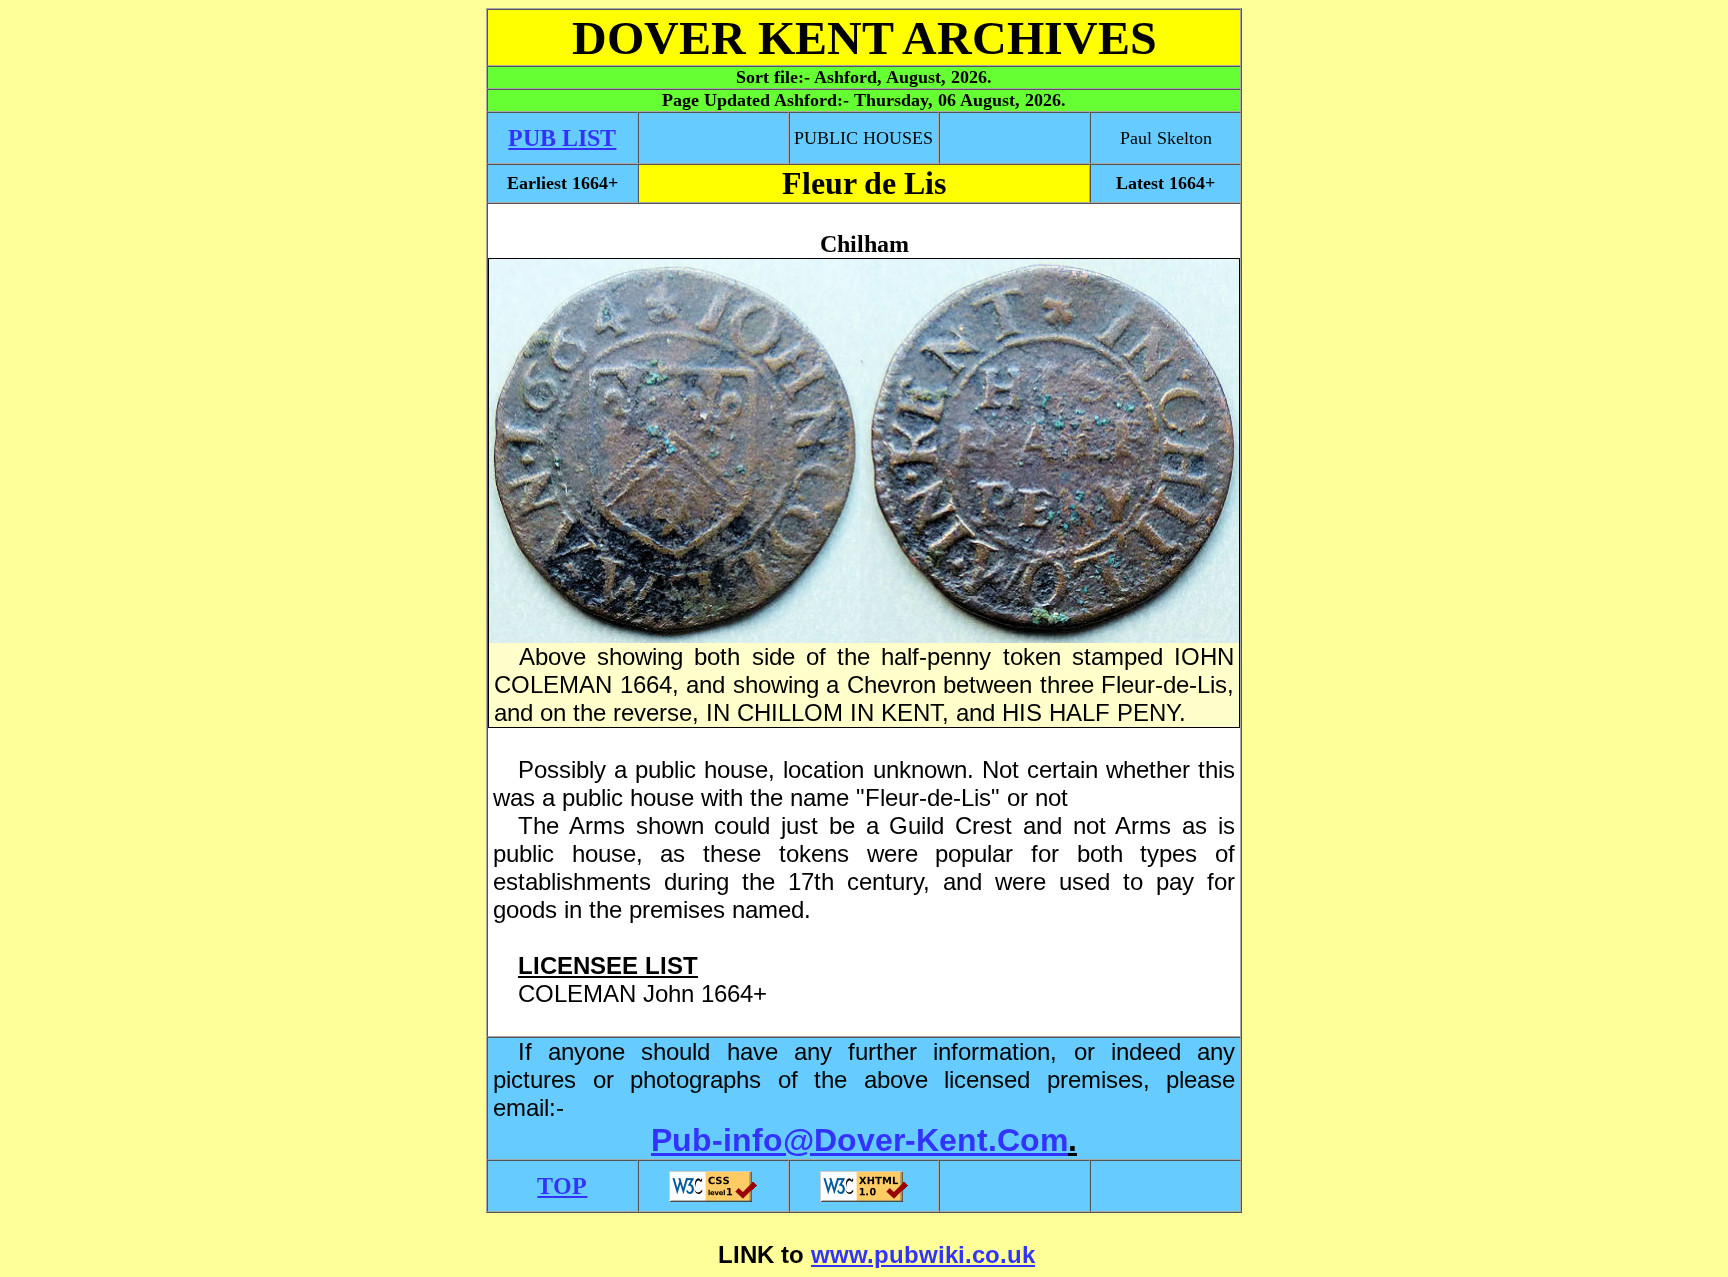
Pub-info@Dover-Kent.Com (859, 1140)
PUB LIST (562, 138)
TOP (562, 1186)
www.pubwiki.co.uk (923, 1254)
